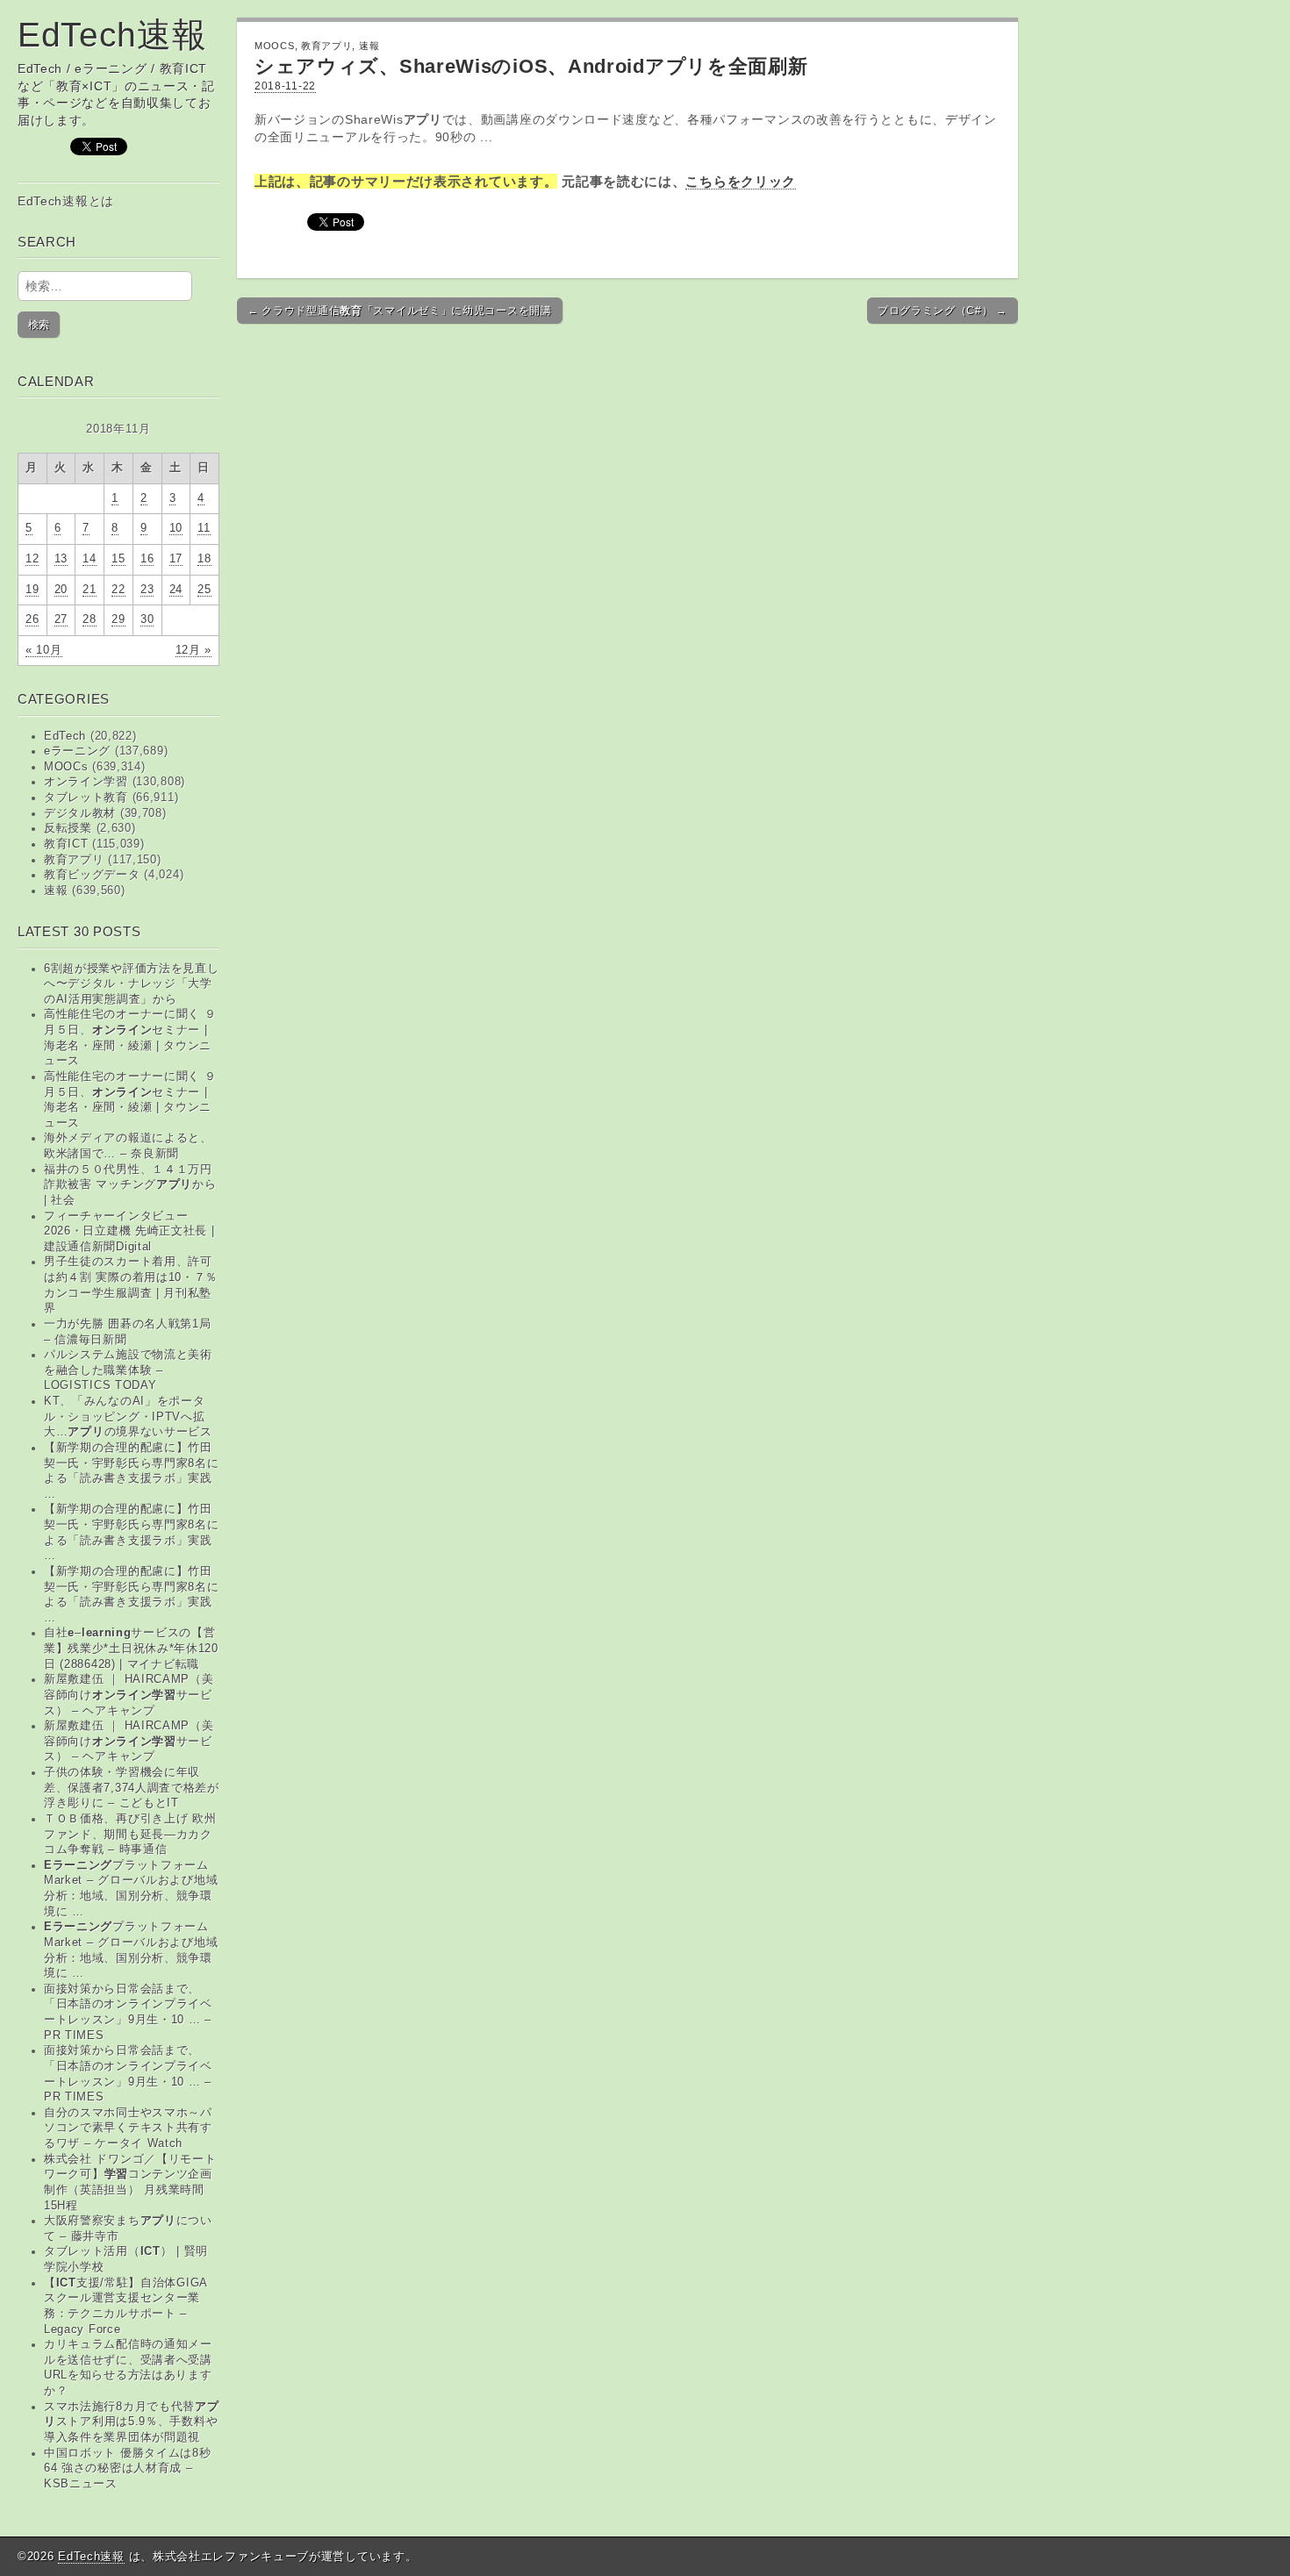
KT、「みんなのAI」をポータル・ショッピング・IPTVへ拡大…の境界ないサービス (128, 1417)
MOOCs (66, 767)
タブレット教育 (86, 798)
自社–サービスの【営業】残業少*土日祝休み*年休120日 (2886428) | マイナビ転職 (131, 1648)
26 (32, 619)
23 (147, 590)
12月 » (194, 650)
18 (204, 559)
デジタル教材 (80, 813)
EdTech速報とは (66, 201)
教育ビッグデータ (92, 875)
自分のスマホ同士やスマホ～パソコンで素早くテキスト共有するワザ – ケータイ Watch (128, 2128)
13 (61, 559)
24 (176, 590)
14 (89, 559)
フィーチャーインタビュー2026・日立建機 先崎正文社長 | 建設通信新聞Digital (129, 1231)
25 (204, 590)
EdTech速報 (112, 35)
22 (118, 590)
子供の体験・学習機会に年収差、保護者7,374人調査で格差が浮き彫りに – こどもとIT (132, 1788)
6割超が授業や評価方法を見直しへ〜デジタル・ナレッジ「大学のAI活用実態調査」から (132, 984)
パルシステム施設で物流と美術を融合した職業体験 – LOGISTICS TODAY (128, 1370)
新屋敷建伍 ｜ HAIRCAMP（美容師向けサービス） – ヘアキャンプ (129, 1695)
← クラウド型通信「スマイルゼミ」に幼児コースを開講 (400, 311)
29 (118, 619)
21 (89, 590)
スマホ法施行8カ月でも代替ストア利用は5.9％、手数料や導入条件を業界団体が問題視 (132, 2422)
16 (147, 559)
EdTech (65, 736)
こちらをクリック (741, 181)
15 (118, 559)
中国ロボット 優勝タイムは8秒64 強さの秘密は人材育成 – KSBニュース (128, 2469)
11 (204, 528)
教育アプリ (74, 860)
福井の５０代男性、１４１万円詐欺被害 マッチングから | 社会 (130, 1185)
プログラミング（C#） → (942, 311)
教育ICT (66, 844)
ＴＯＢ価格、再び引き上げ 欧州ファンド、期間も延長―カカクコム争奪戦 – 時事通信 (130, 1834)
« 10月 (44, 650)
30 (147, 619)
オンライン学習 (86, 782)
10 (176, 528)
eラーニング (77, 751)
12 (32, 559)
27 (61, 619)
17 (176, 559)
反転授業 (68, 828)
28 (89, 619)
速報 (56, 891)
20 (61, 590)
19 (32, 590)
